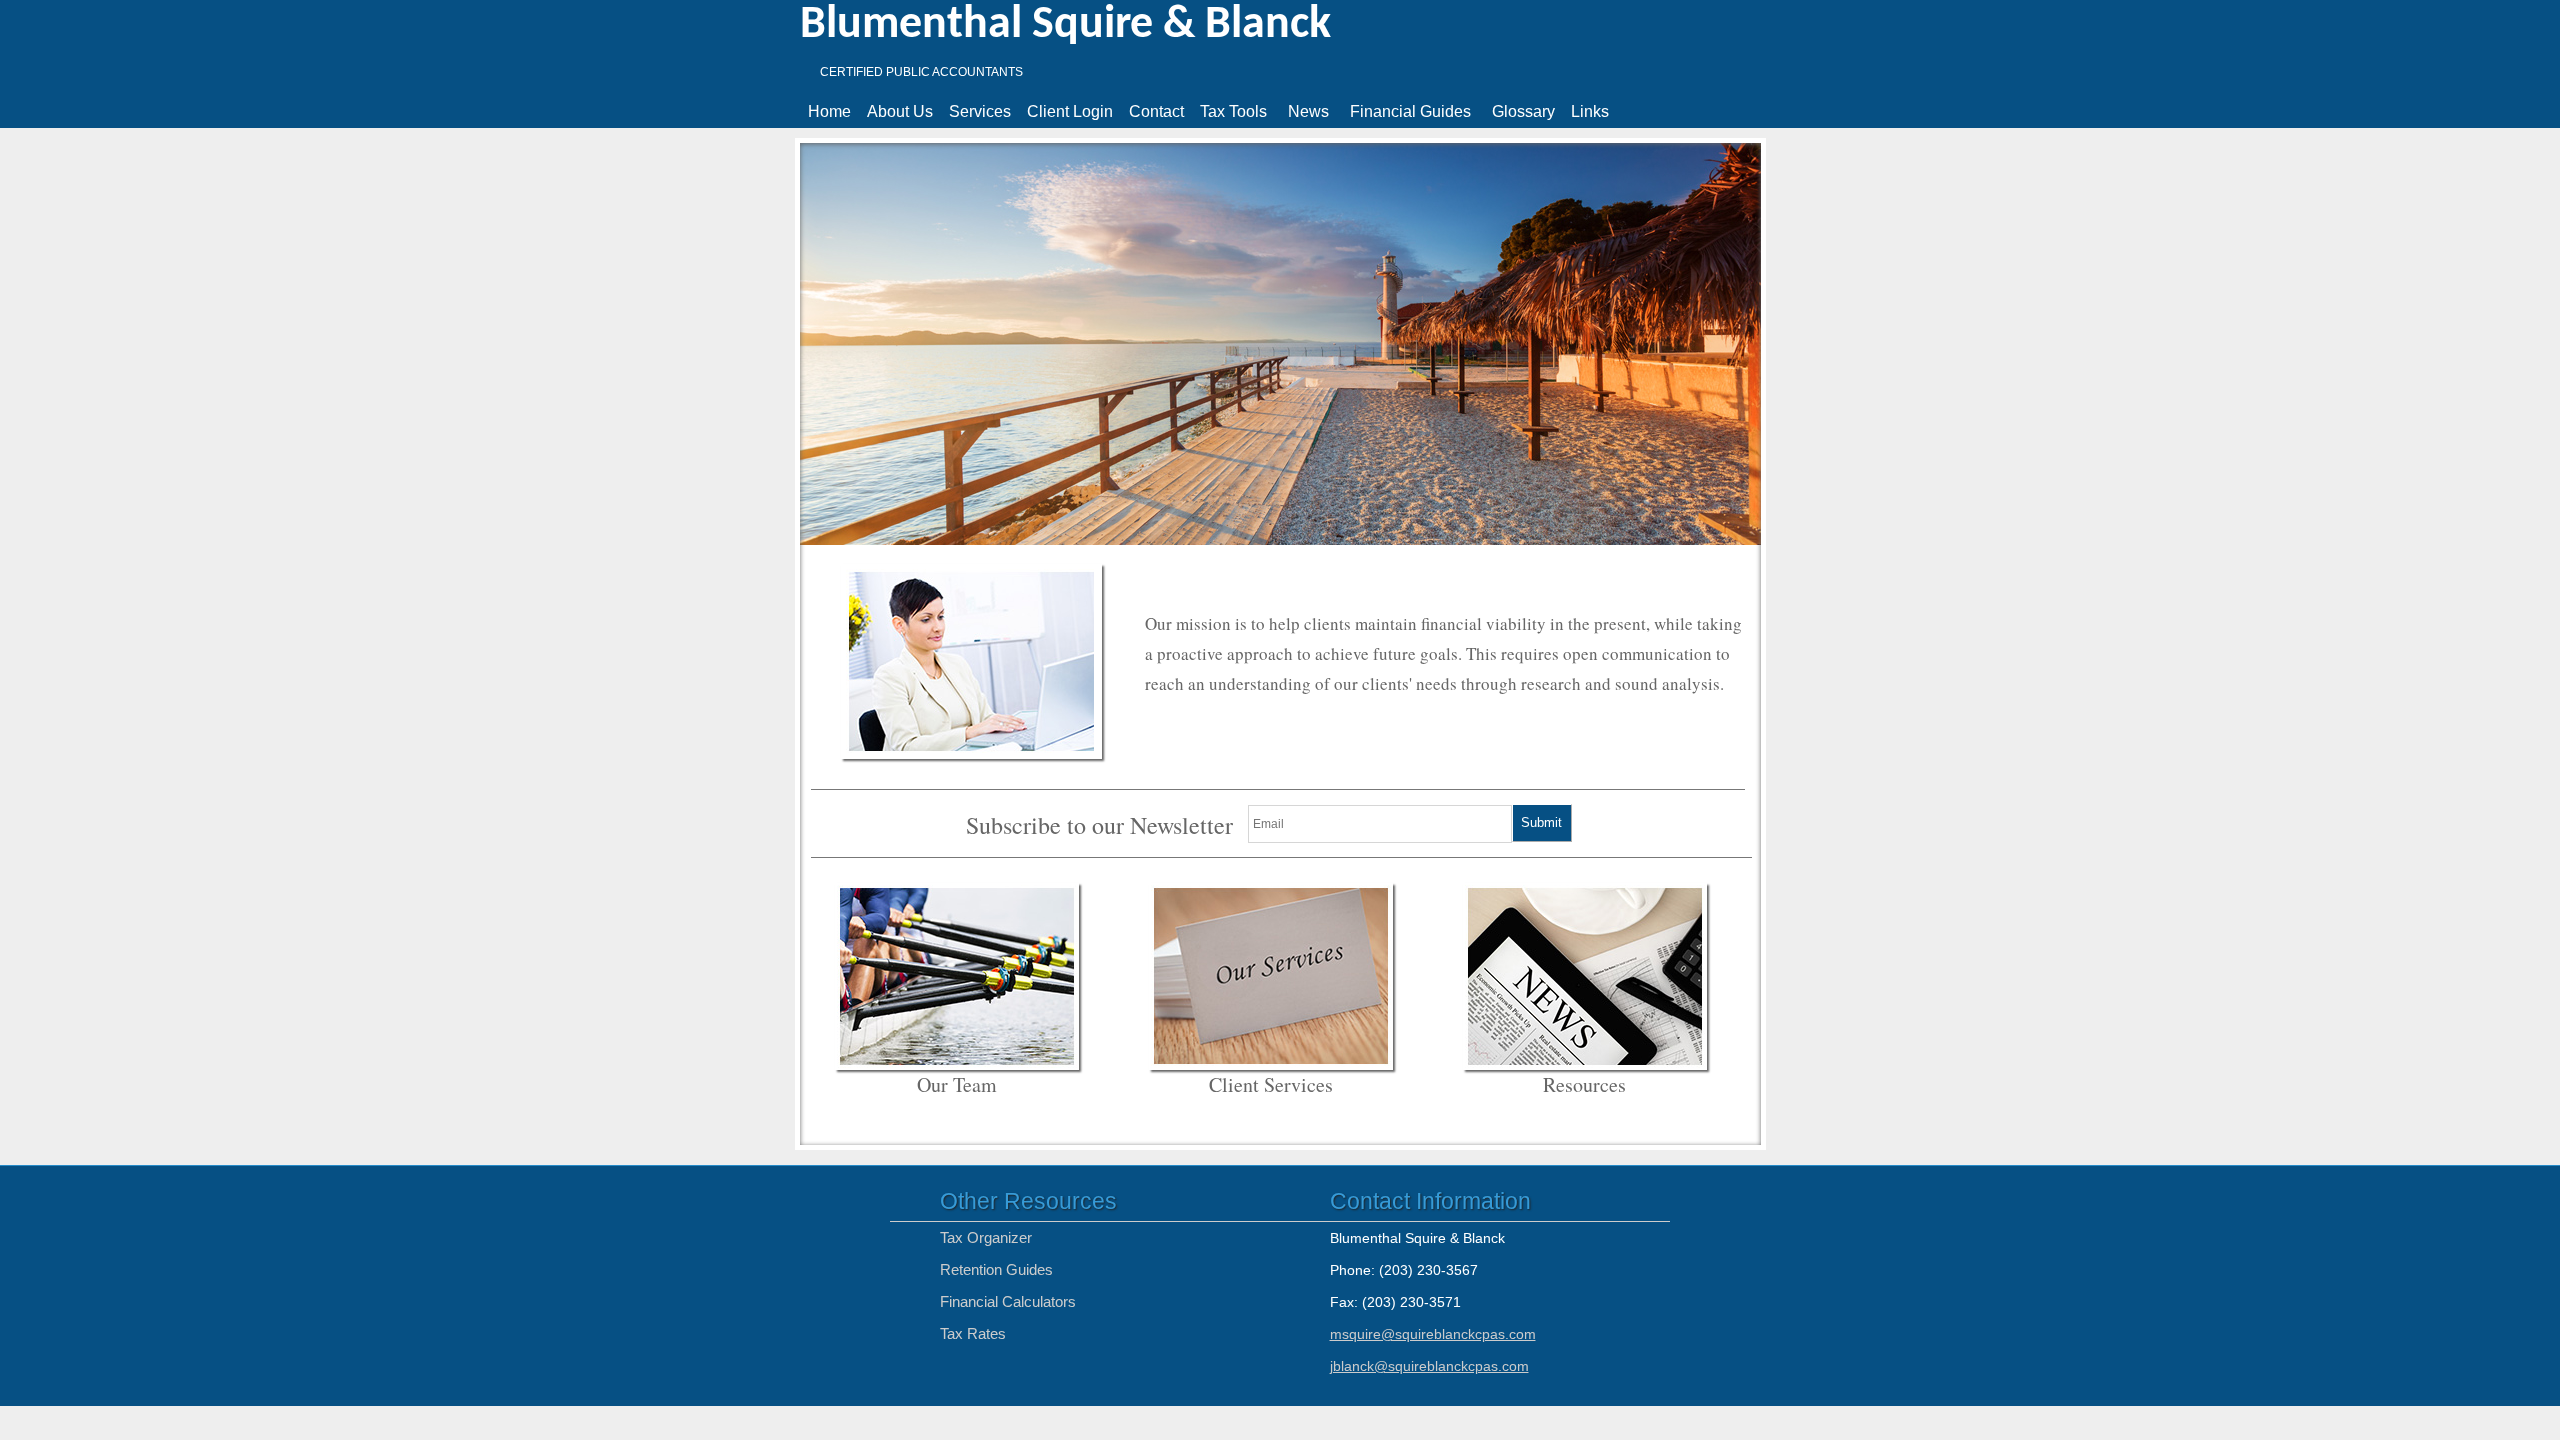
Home (829, 111)
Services (980, 111)
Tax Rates (973, 1333)
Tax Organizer (986, 1237)
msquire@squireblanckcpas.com (1433, 1334)
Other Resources (1028, 1201)
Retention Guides (996, 1269)
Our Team (957, 1084)
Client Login (1070, 111)
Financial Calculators (1008, 1301)
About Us (900, 111)
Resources (1584, 1084)
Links (1590, 111)
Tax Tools (1233, 111)
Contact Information (1430, 1201)
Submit (1541, 822)
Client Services (1271, 1084)
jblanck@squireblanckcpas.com (1429, 1366)
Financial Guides (1410, 111)
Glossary (1523, 111)
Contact (1156, 111)
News (1308, 111)
